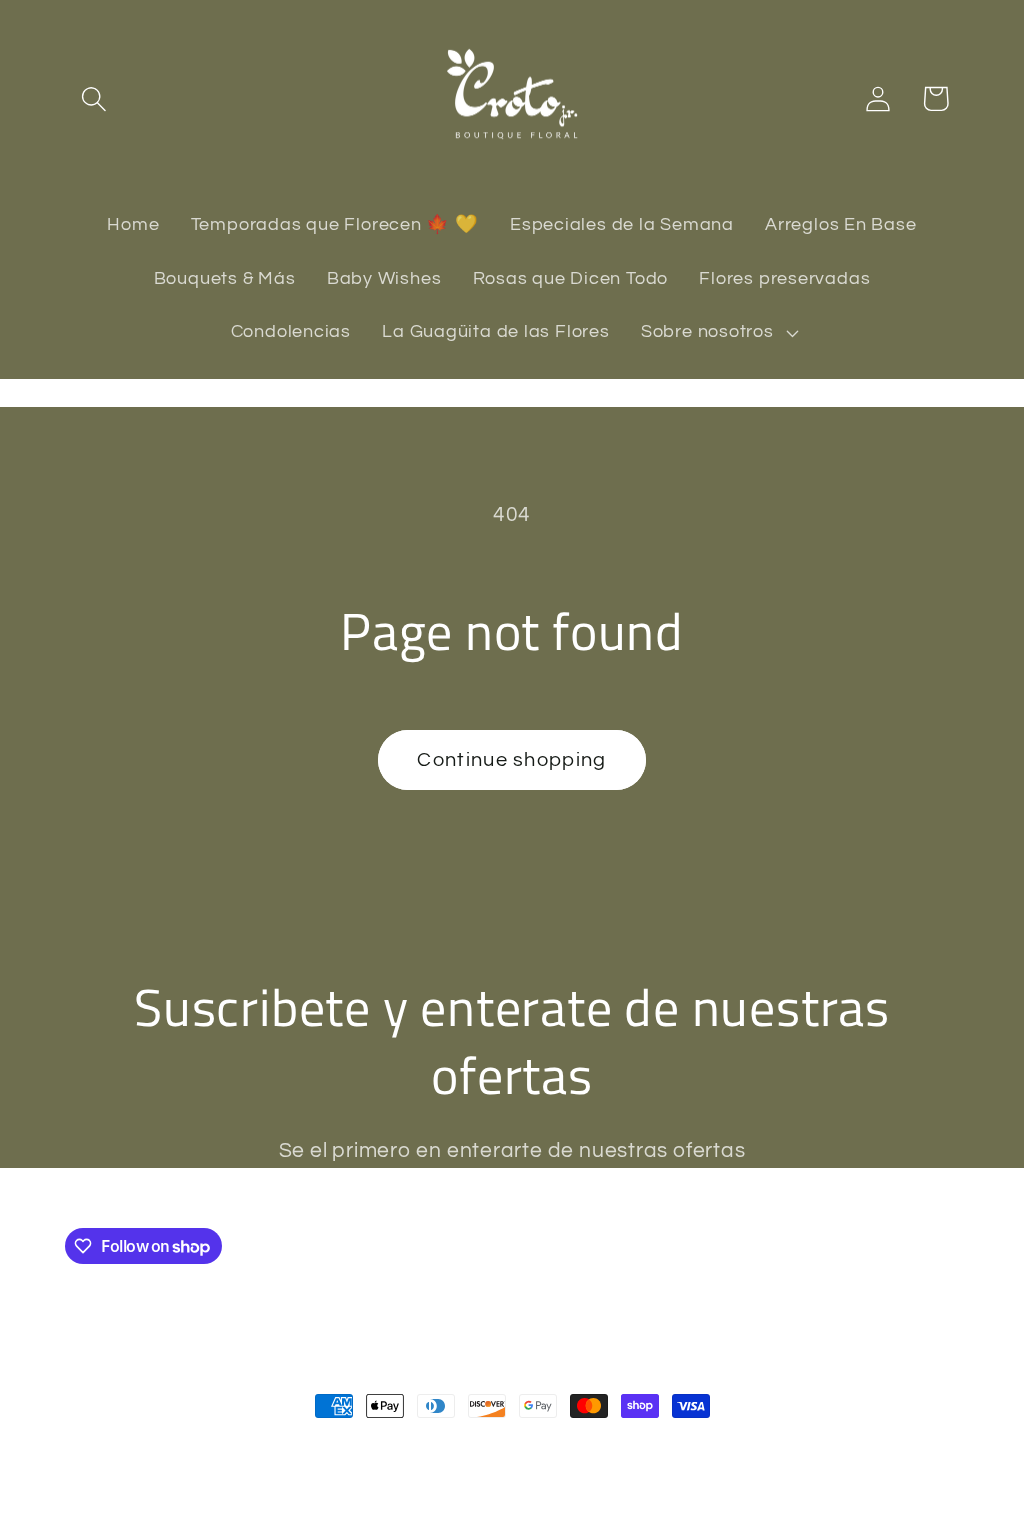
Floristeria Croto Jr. (193, 1448)
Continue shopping (511, 760)
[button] (93, 98)
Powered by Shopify (336, 1448)
